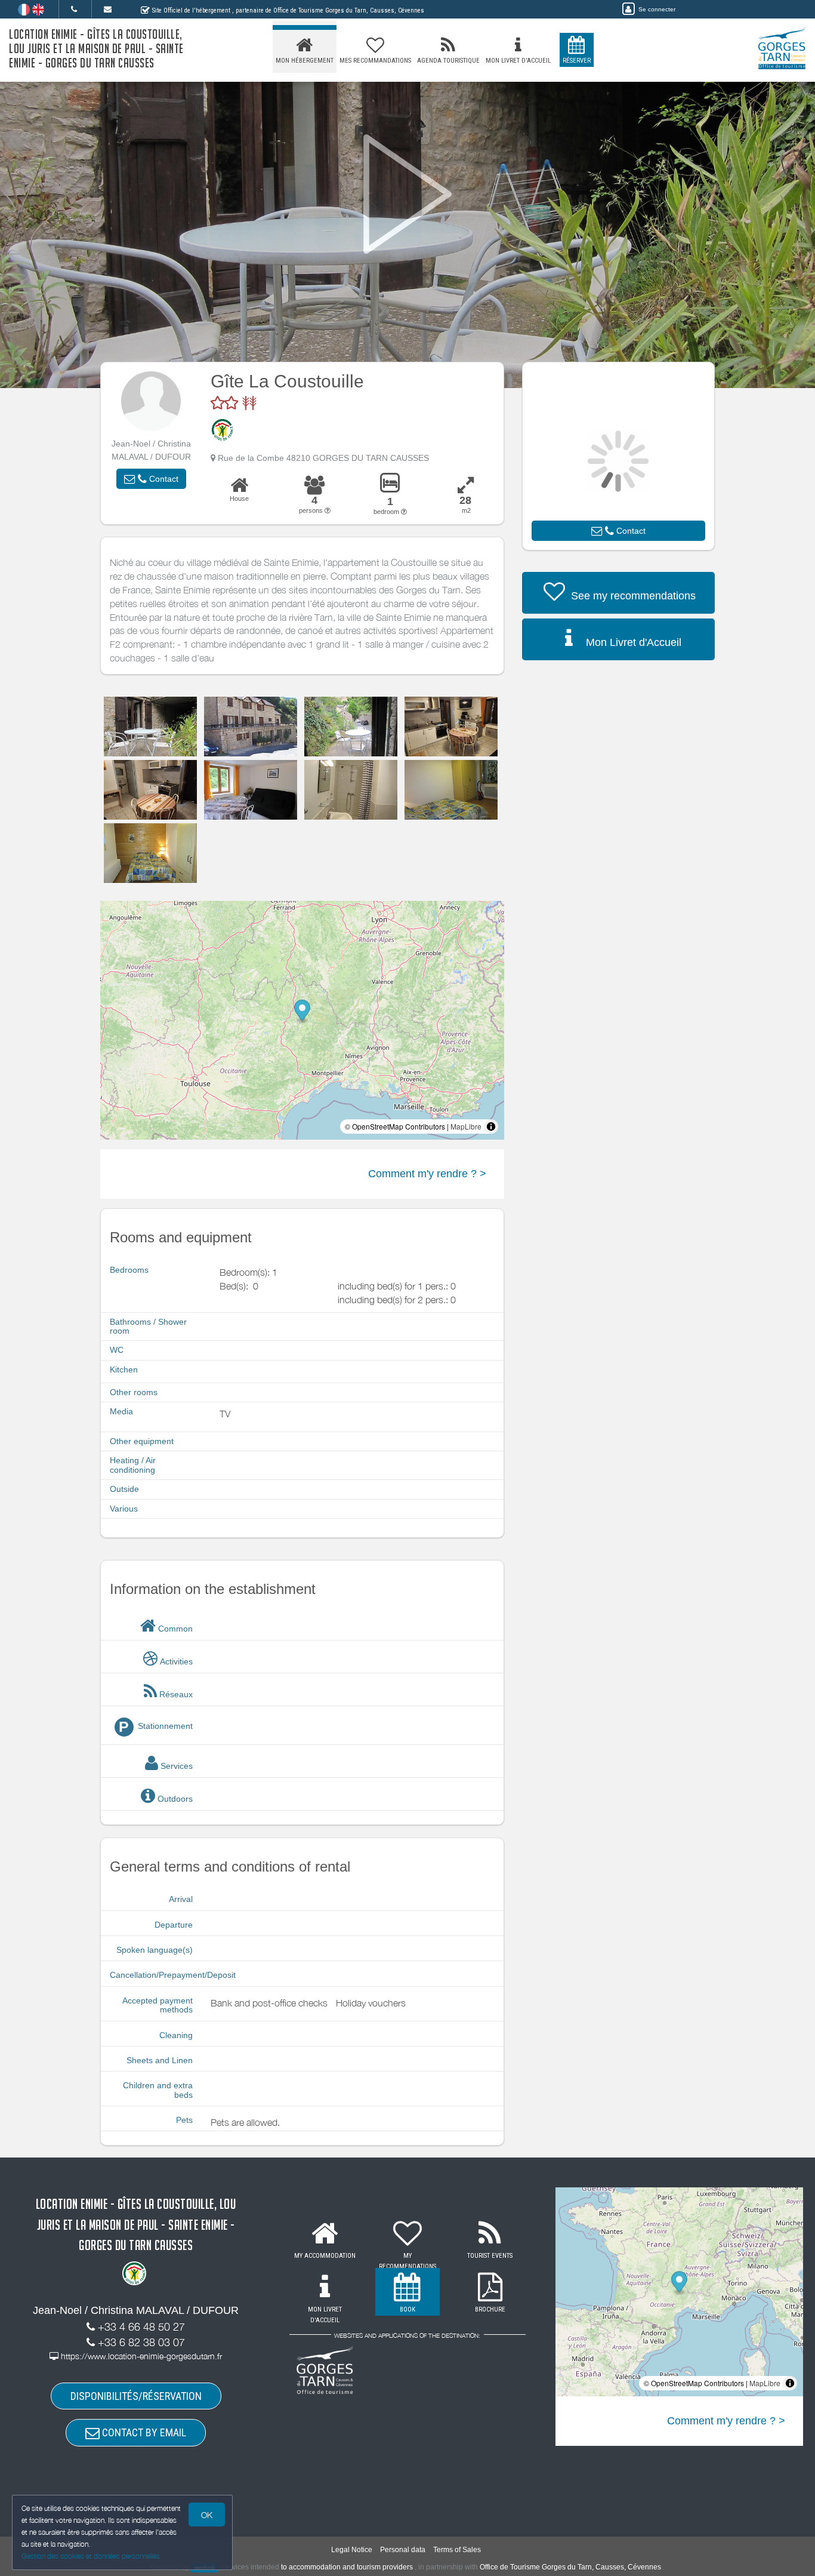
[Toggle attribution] (491, 1127)
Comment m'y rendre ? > (427, 1174)
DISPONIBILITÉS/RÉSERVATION (136, 2396)
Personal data (403, 2550)
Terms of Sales (457, 2550)
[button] (151, 479)
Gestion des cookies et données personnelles (91, 2556)
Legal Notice (352, 2550)
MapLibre (466, 1126)
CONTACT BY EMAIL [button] (143, 2432)
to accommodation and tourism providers (347, 2567)
